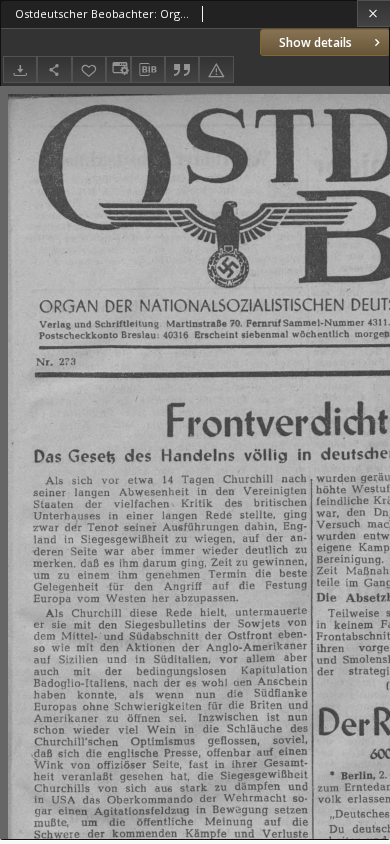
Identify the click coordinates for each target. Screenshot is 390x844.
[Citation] (182, 69)
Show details (315, 42)
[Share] (54, 69)
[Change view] (118, 69)
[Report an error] (216, 69)
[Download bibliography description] (148, 70)
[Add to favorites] (89, 69)
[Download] (20, 69)
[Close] (373, 13)
